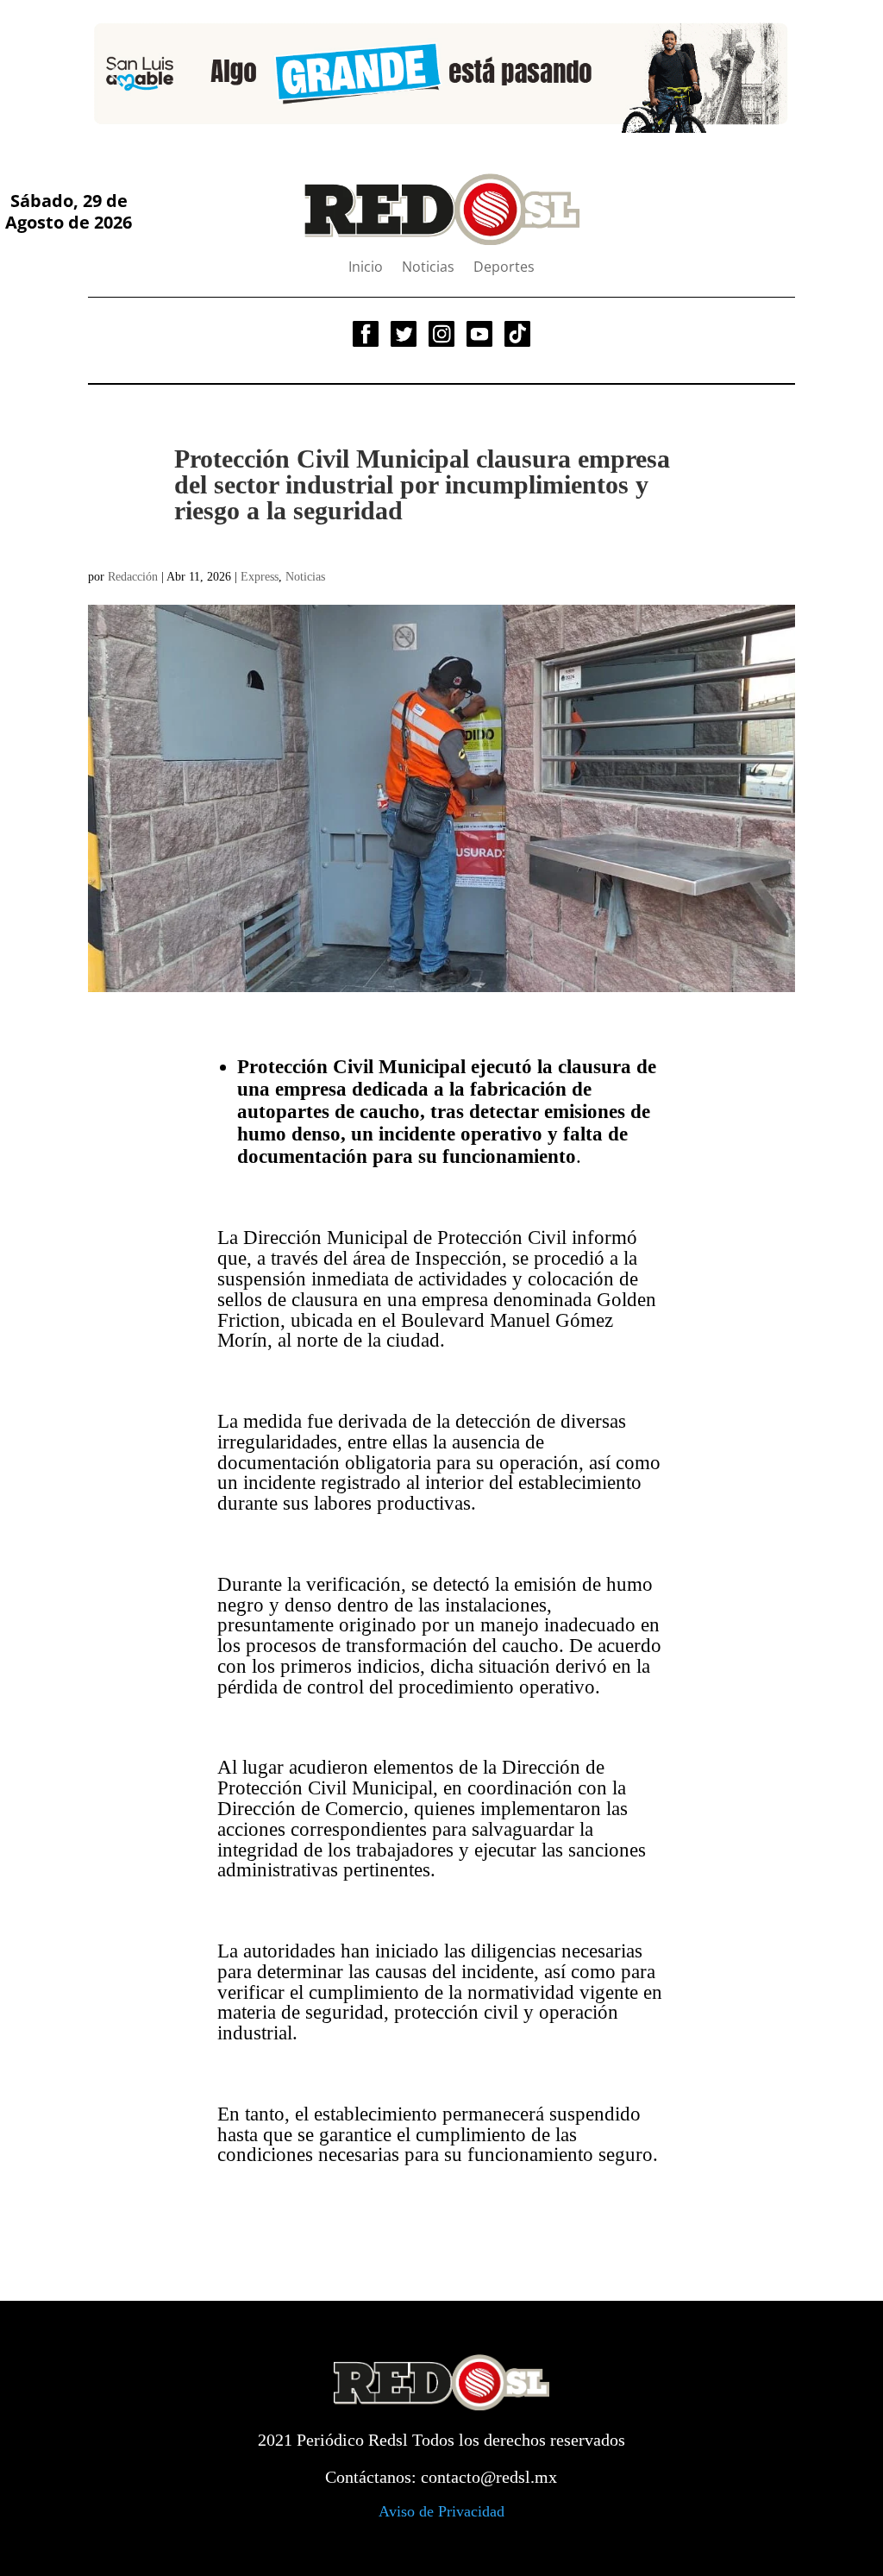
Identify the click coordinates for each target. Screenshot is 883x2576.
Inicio (366, 268)
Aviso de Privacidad (441, 2511)
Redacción (133, 577)
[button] (115, 73)
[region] (441, 74)
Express (260, 577)
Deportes (504, 268)
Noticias (428, 268)
